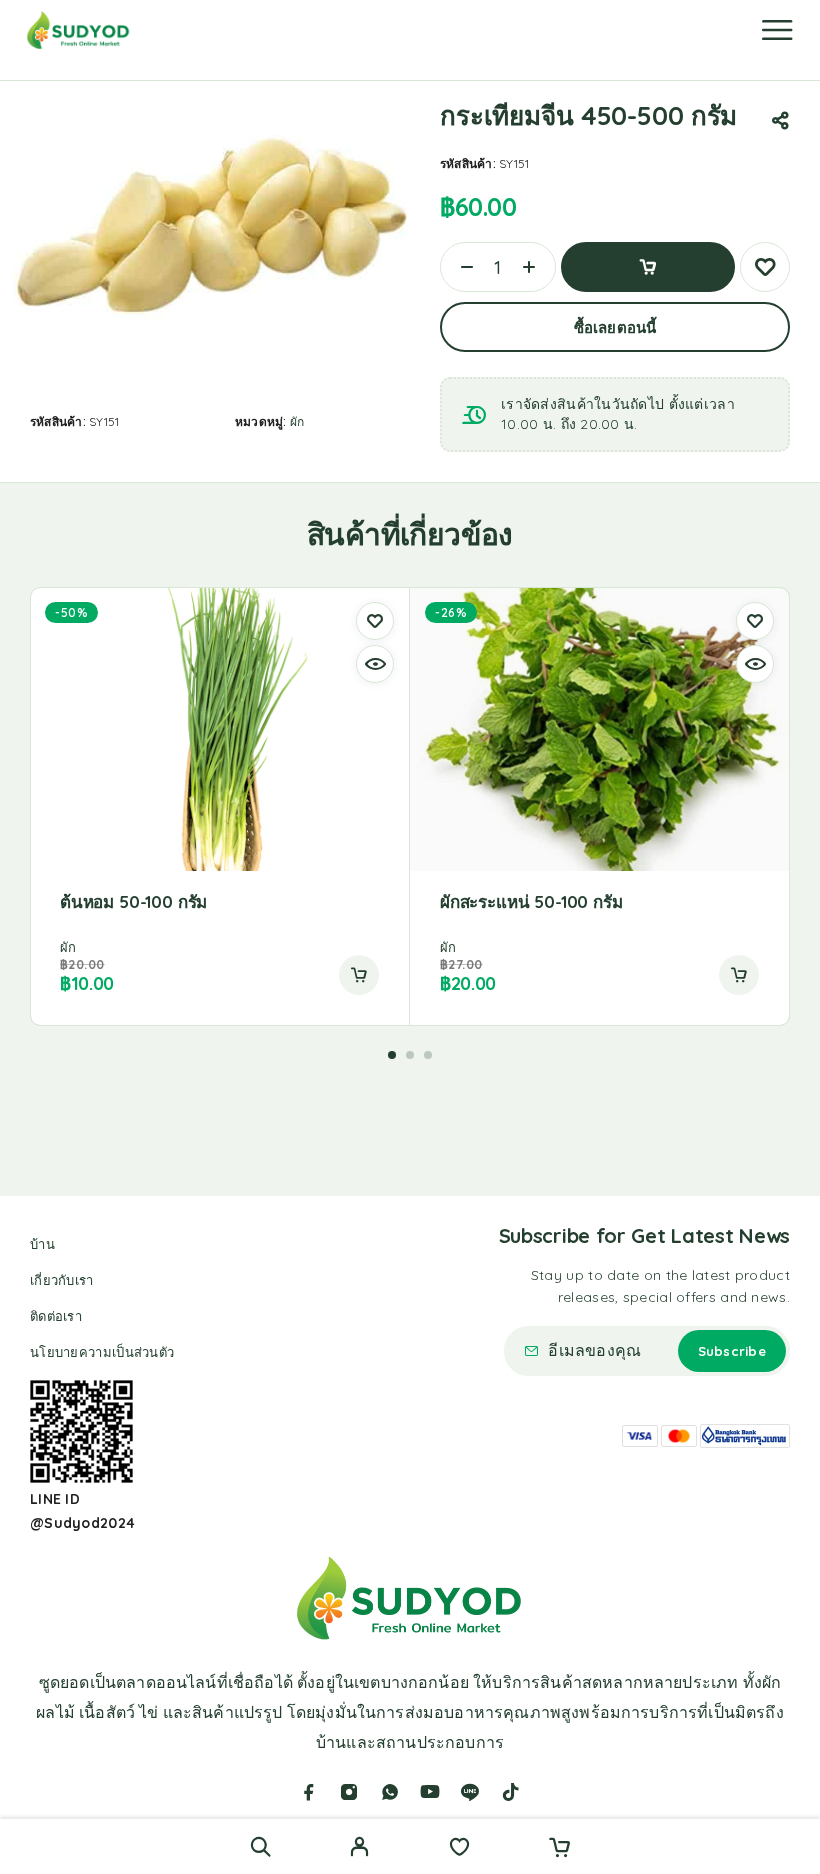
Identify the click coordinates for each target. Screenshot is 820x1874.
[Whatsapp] (390, 1792)
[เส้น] (470, 1792)
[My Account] (359, 1849)
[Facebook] (309, 1792)
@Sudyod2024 (82, 1523)
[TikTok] (511, 1792)
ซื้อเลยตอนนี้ (615, 327)
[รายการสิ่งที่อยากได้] (459, 1849)
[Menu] (777, 30)
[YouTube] (430, 1792)
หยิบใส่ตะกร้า (648, 267)
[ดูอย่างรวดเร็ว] (375, 664)
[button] (359, 975)
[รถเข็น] (559, 1849)
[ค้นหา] (260, 1846)
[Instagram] (349, 1792)
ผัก (297, 421)
